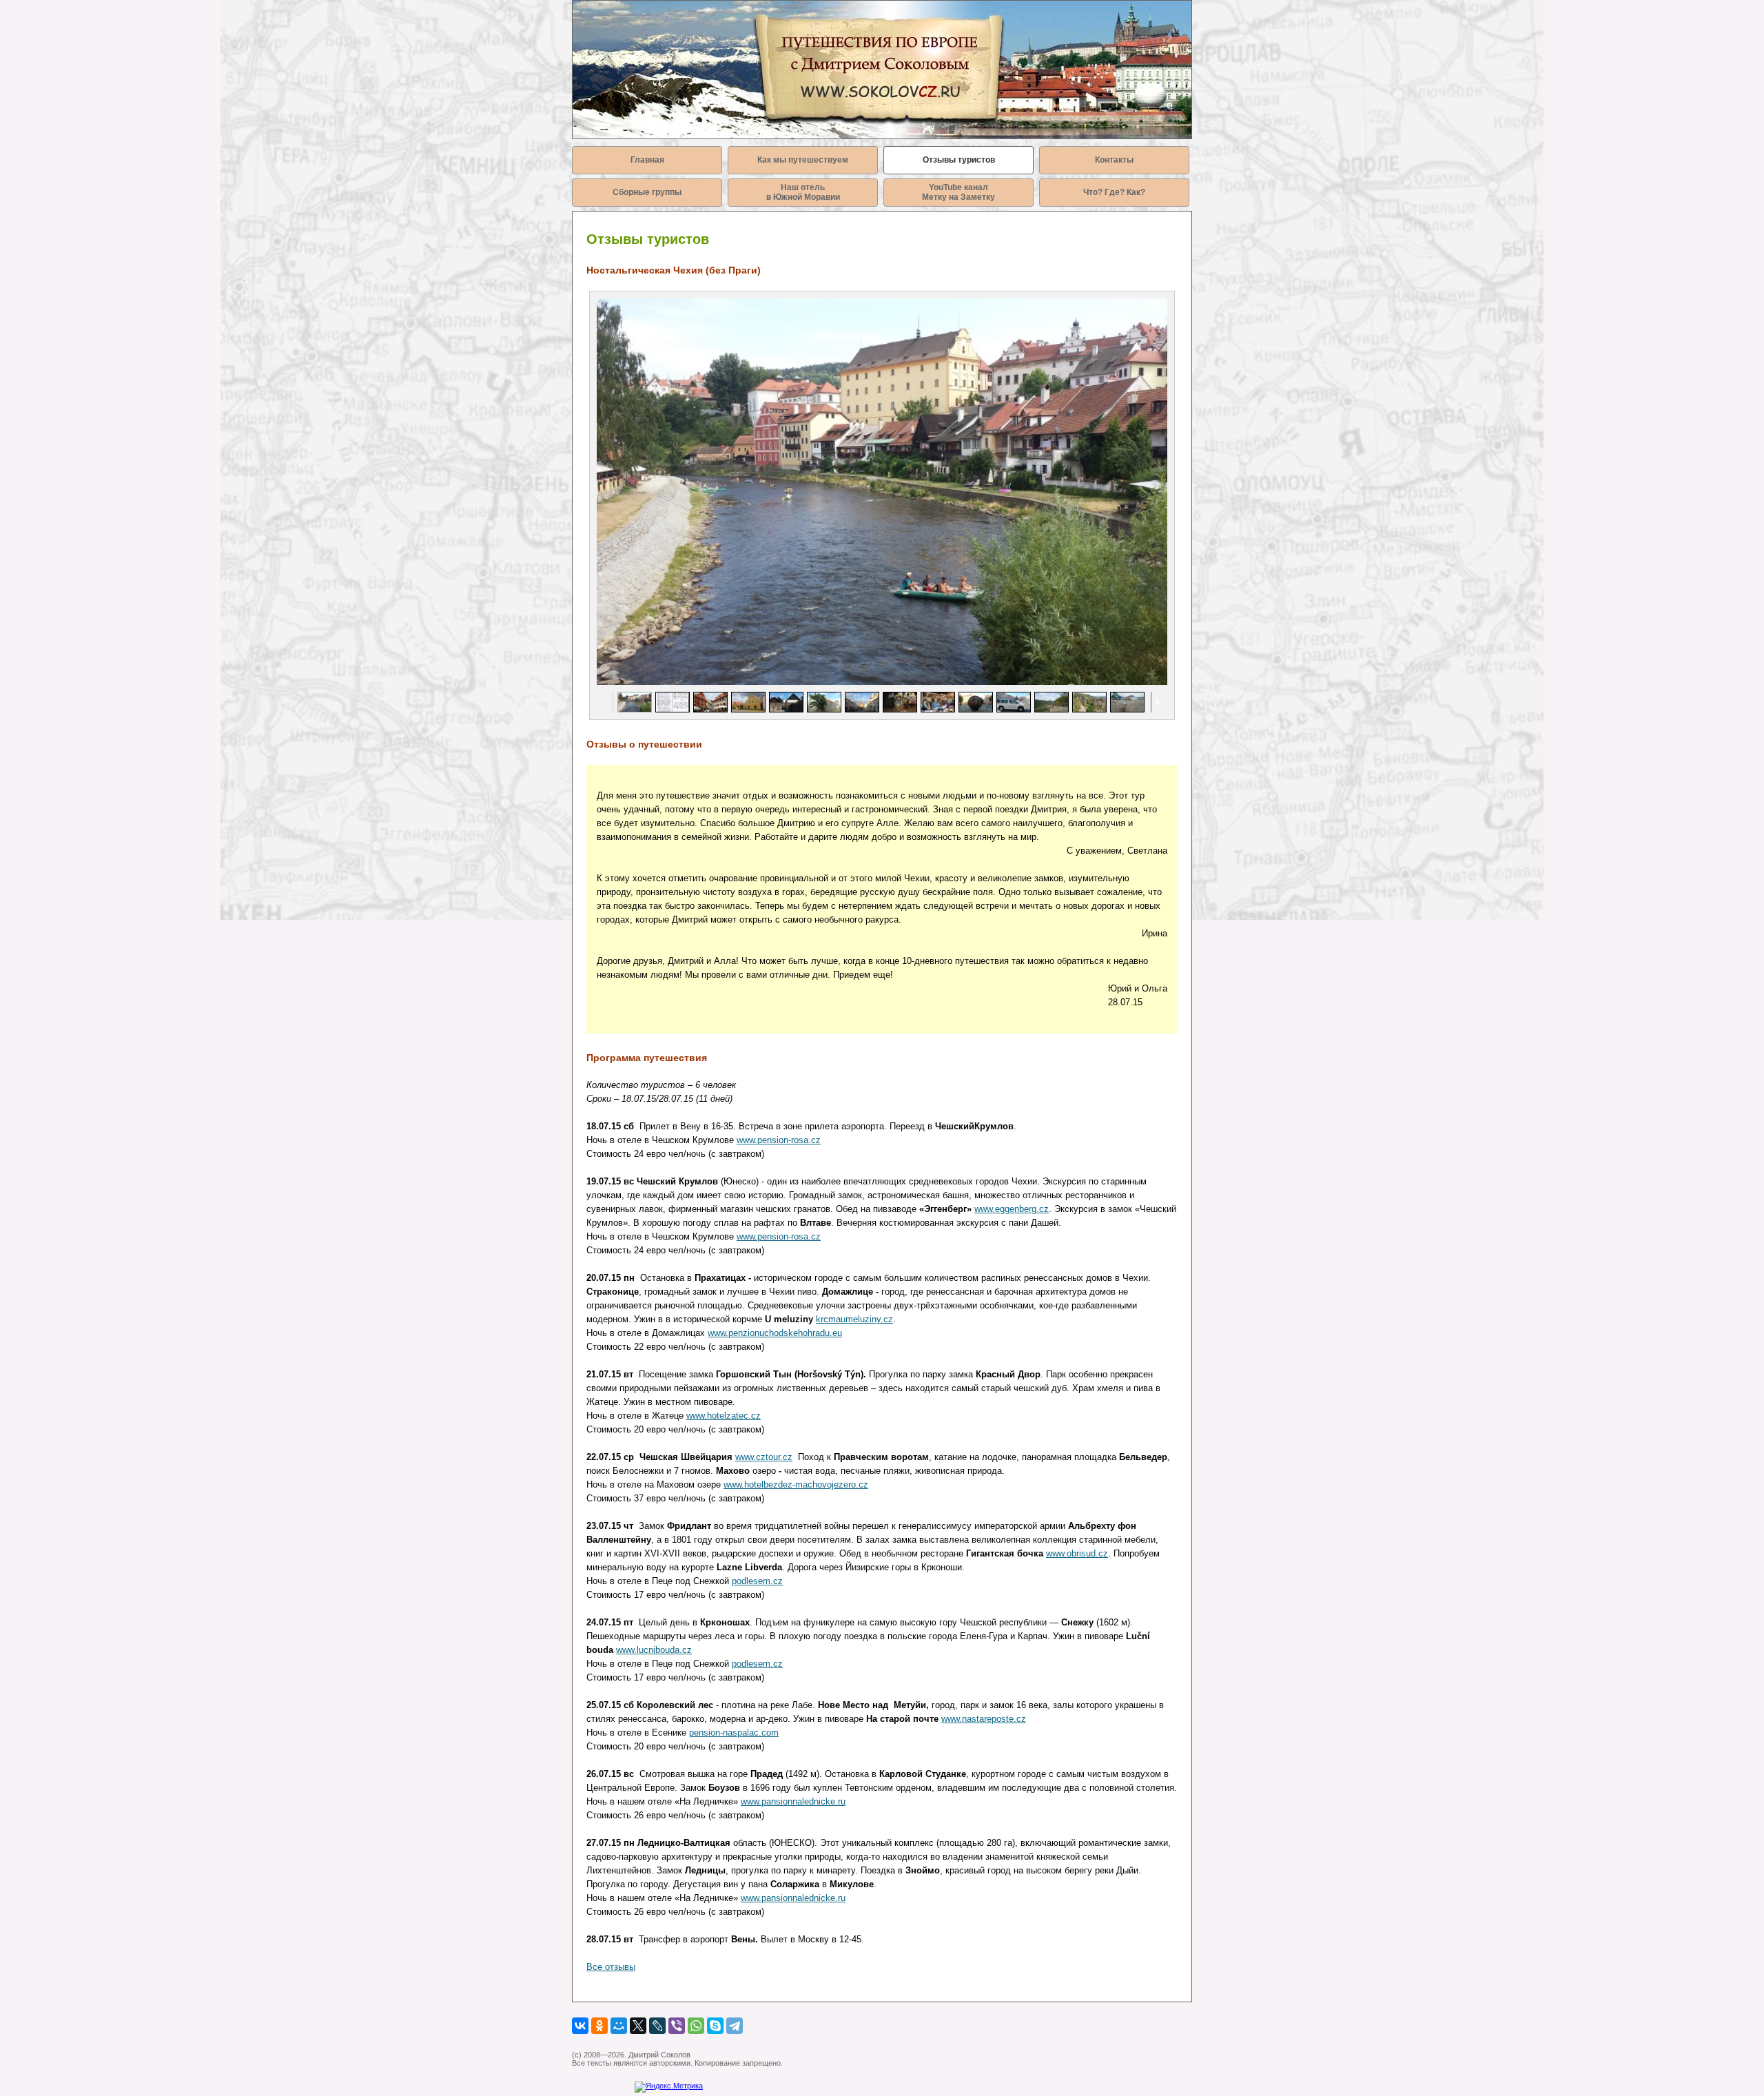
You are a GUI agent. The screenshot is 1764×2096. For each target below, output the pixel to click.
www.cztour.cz (764, 1457)
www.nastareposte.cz (984, 1719)
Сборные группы (647, 192)
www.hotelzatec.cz (724, 1416)
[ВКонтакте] (580, 2026)
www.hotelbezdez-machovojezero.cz (796, 1484)
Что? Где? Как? (1114, 192)
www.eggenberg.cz (1012, 1209)
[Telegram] (735, 2026)
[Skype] (715, 2026)
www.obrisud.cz (1077, 1553)
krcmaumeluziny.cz (854, 1319)
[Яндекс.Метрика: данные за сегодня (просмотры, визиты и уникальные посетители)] (669, 2087)
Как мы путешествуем (803, 160)
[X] (638, 2026)
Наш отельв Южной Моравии (803, 192)
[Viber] (677, 2026)
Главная (647, 160)
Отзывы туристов (959, 160)
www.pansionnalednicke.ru (793, 1801)
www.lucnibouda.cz (654, 1650)
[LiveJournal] (657, 2026)
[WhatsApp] (696, 2026)
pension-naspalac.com (734, 1733)
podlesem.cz (757, 1581)
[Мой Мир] (619, 2026)
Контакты (1114, 160)
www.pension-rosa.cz (779, 1140)
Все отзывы (611, 1967)
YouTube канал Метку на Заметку (958, 192)
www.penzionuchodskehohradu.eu (775, 1333)
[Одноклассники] (599, 2026)
